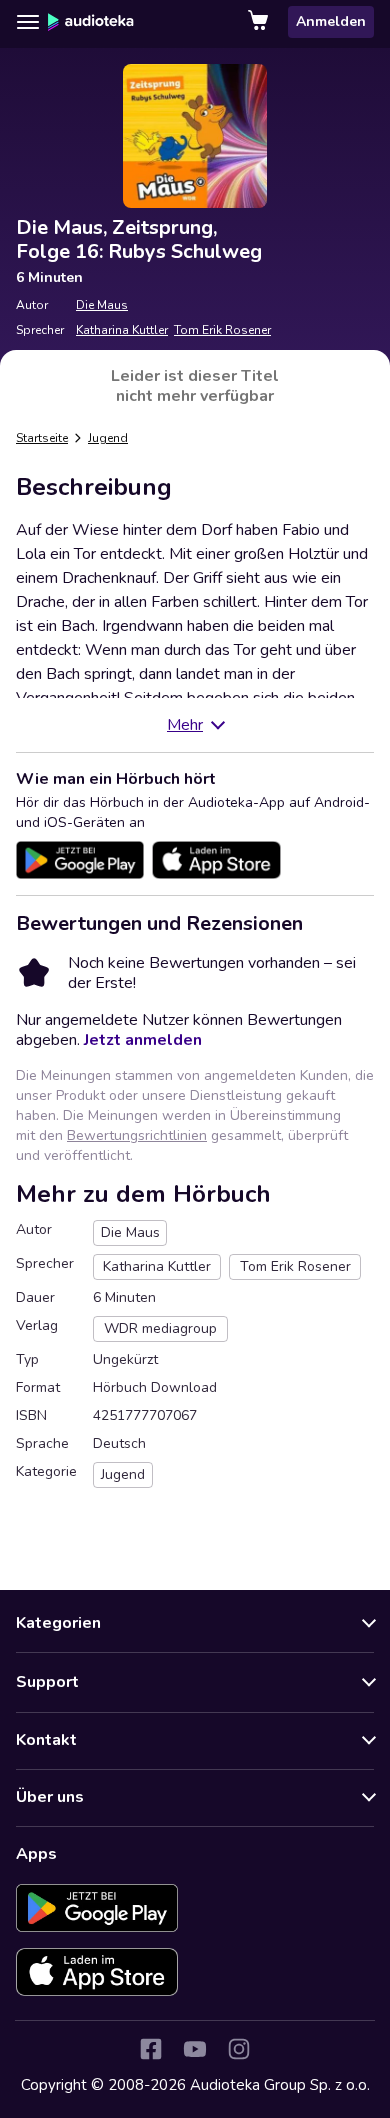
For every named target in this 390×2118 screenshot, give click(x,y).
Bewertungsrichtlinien (137, 1135)
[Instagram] (239, 2049)
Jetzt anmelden (143, 1040)
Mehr (185, 725)
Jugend (108, 438)
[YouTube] (195, 2049)
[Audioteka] (91, 22)
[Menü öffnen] (28, 22)
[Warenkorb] (260, 22)
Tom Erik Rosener (222, 330)
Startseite (42, 438)
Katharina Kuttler (122, 330)
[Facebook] (151, 2049)
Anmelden (331, 21)
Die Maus (102, 305)
